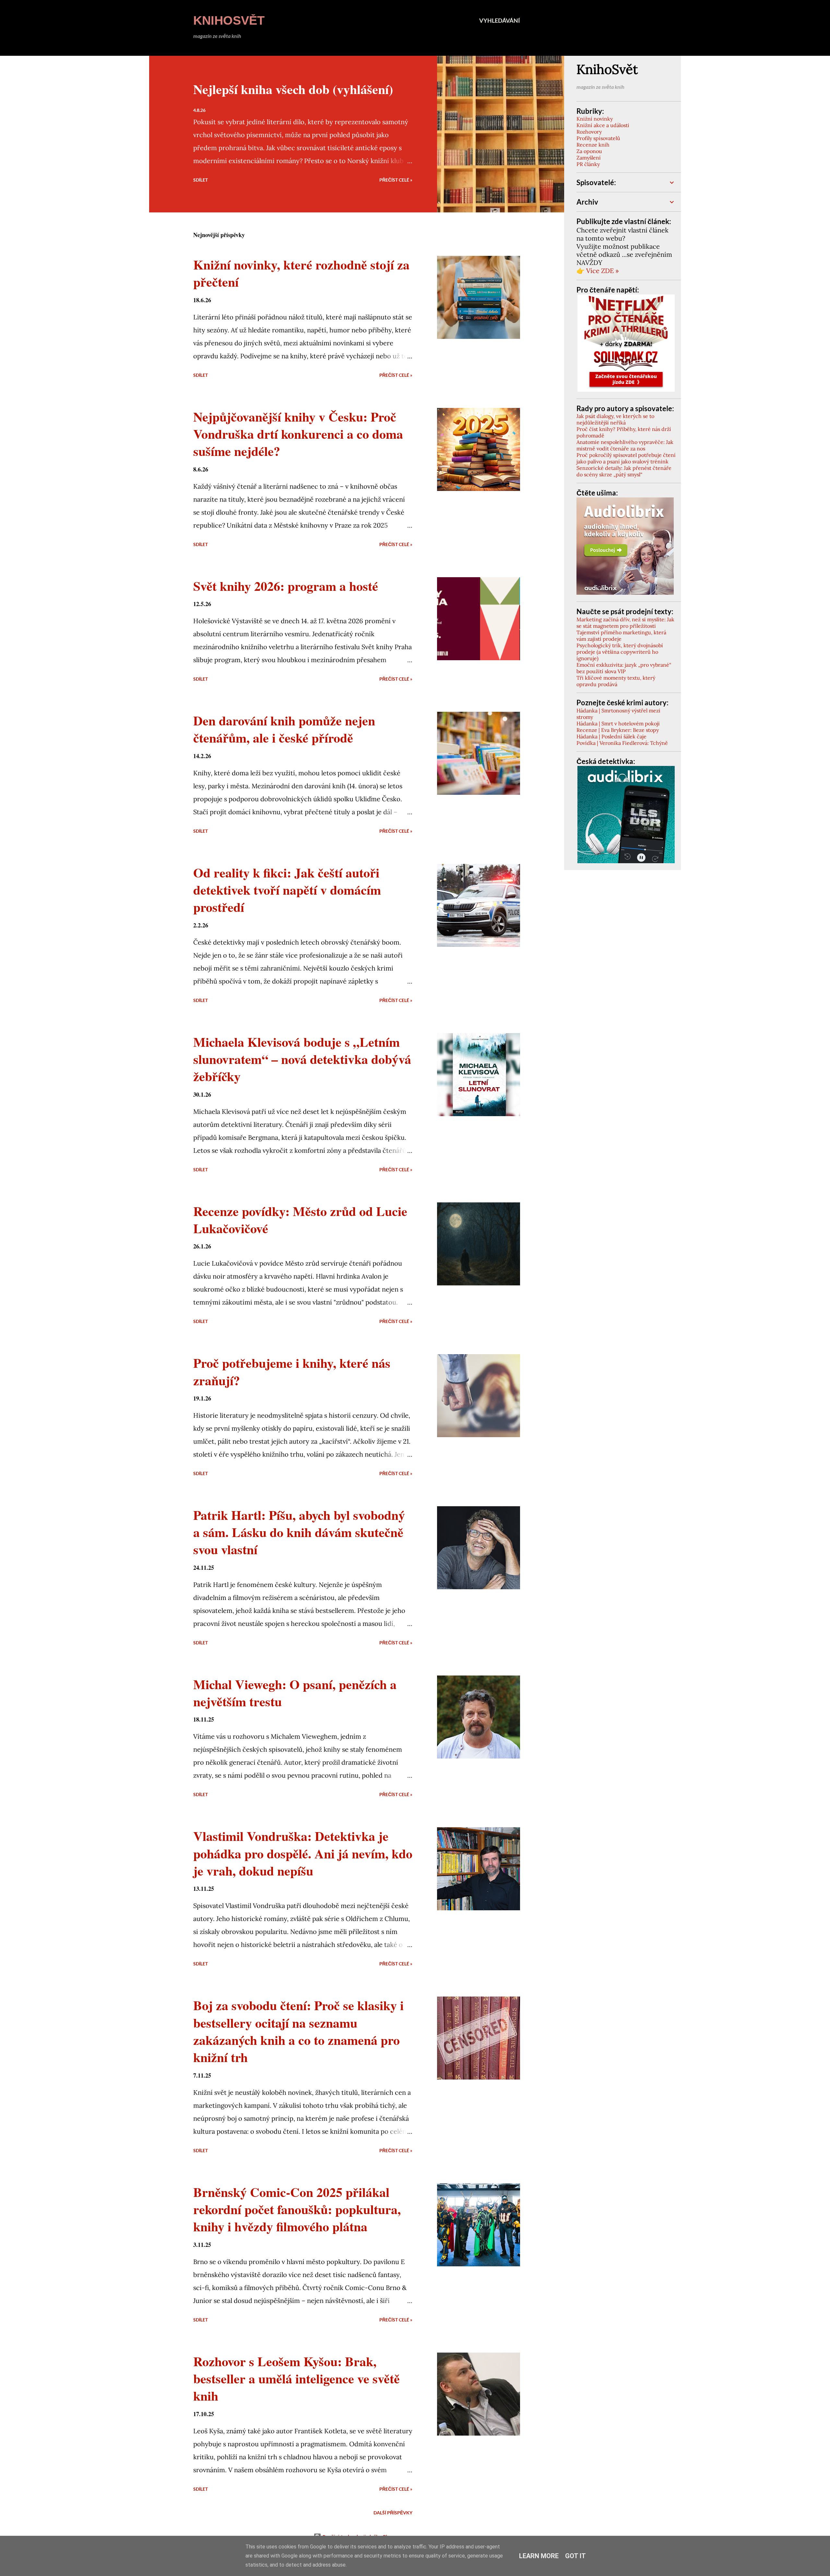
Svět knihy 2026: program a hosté (286, 586)
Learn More (539, 2556)
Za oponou (589, 151)
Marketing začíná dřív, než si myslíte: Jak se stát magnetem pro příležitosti (625, 623)
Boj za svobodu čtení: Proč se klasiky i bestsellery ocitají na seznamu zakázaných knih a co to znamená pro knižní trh (298, 2031)
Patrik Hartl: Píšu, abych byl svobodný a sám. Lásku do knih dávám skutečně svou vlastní (299, 1532)
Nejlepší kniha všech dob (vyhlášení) (293, 89)
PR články (588, 164)
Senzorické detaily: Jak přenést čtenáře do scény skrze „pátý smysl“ (624, 471)
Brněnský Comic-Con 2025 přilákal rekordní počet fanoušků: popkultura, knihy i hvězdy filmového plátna (297, 2209)
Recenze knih (593, 145)
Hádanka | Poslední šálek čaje (611, 736)
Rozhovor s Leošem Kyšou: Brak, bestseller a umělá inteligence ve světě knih (296, 2379)
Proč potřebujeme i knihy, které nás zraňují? (292, 1371)
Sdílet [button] (201, 180)
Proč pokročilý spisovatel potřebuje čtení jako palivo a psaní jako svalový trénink (626, 458)
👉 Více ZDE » (598, 271)
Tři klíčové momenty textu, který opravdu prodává (616, 681)
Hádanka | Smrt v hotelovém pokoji (618, 723)
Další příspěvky (393, 2513)
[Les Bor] (626, 861)
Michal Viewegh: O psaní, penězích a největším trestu (295, 1693)
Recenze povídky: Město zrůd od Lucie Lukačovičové (300, 1220)
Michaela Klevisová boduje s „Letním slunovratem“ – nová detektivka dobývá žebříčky (302, 1059)
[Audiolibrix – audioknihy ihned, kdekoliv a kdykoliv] (625, 592)
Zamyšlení (589, 158)
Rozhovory (589, 132)
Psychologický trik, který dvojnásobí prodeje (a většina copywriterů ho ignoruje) (620, 652)
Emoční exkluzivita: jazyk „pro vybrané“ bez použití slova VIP (624, 668)
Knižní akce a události (603, 125)
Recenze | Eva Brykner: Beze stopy (618, 730)
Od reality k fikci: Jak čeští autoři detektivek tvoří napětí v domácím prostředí (287, 890)
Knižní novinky (595, 119)
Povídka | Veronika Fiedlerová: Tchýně (622, 743)
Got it (575, 2556)
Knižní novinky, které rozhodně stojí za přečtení (301, 273)
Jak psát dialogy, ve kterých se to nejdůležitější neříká (615, 419)
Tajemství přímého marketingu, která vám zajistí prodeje (621, 636)
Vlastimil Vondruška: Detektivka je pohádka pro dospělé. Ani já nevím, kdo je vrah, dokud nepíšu (303, 1853)
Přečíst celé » (396, 180)
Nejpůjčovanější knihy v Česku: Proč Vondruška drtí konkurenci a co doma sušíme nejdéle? (298, 434)
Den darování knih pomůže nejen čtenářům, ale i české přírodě (284, 729)
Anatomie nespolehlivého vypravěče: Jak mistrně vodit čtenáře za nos (625, 445)
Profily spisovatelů (598, 138)
